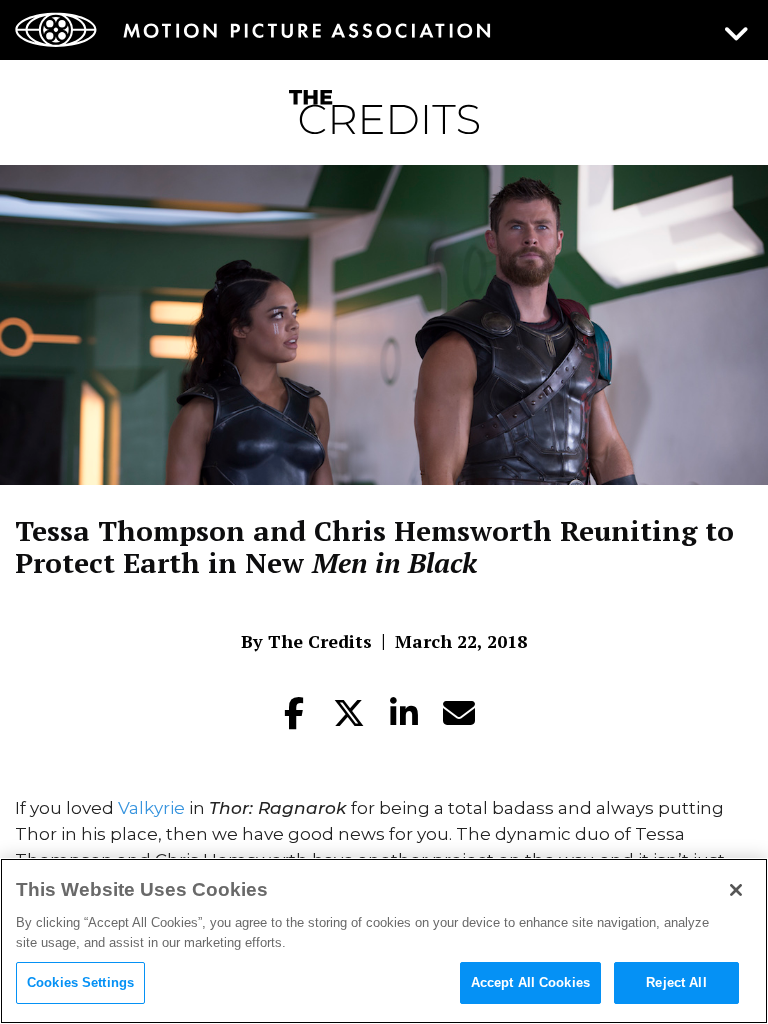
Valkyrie (151, 808)
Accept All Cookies (530, 982)
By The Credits (306, 641)
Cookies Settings (80, 982)
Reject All (676, 982)
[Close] (736, 890)
